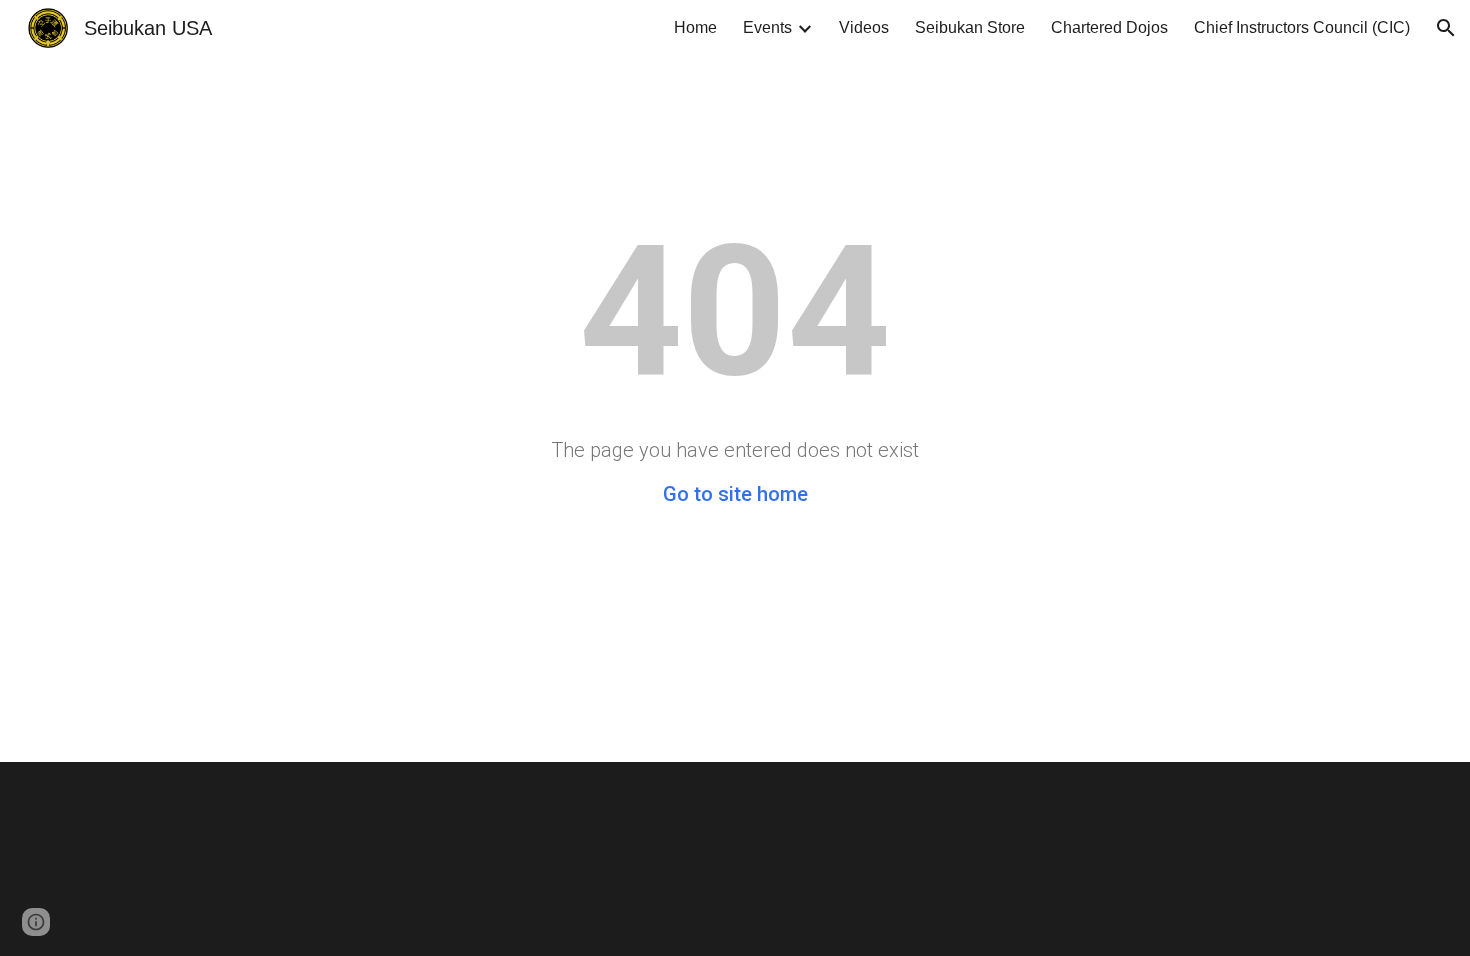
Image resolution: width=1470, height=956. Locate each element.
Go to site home (735, 494)
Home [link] (695, 27)
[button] (1446, 28)
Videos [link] (864, 27)
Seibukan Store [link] (970, 27)
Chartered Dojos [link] (1109, 27)
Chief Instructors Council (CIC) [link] (1302, 27)
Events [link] (767, 27)
